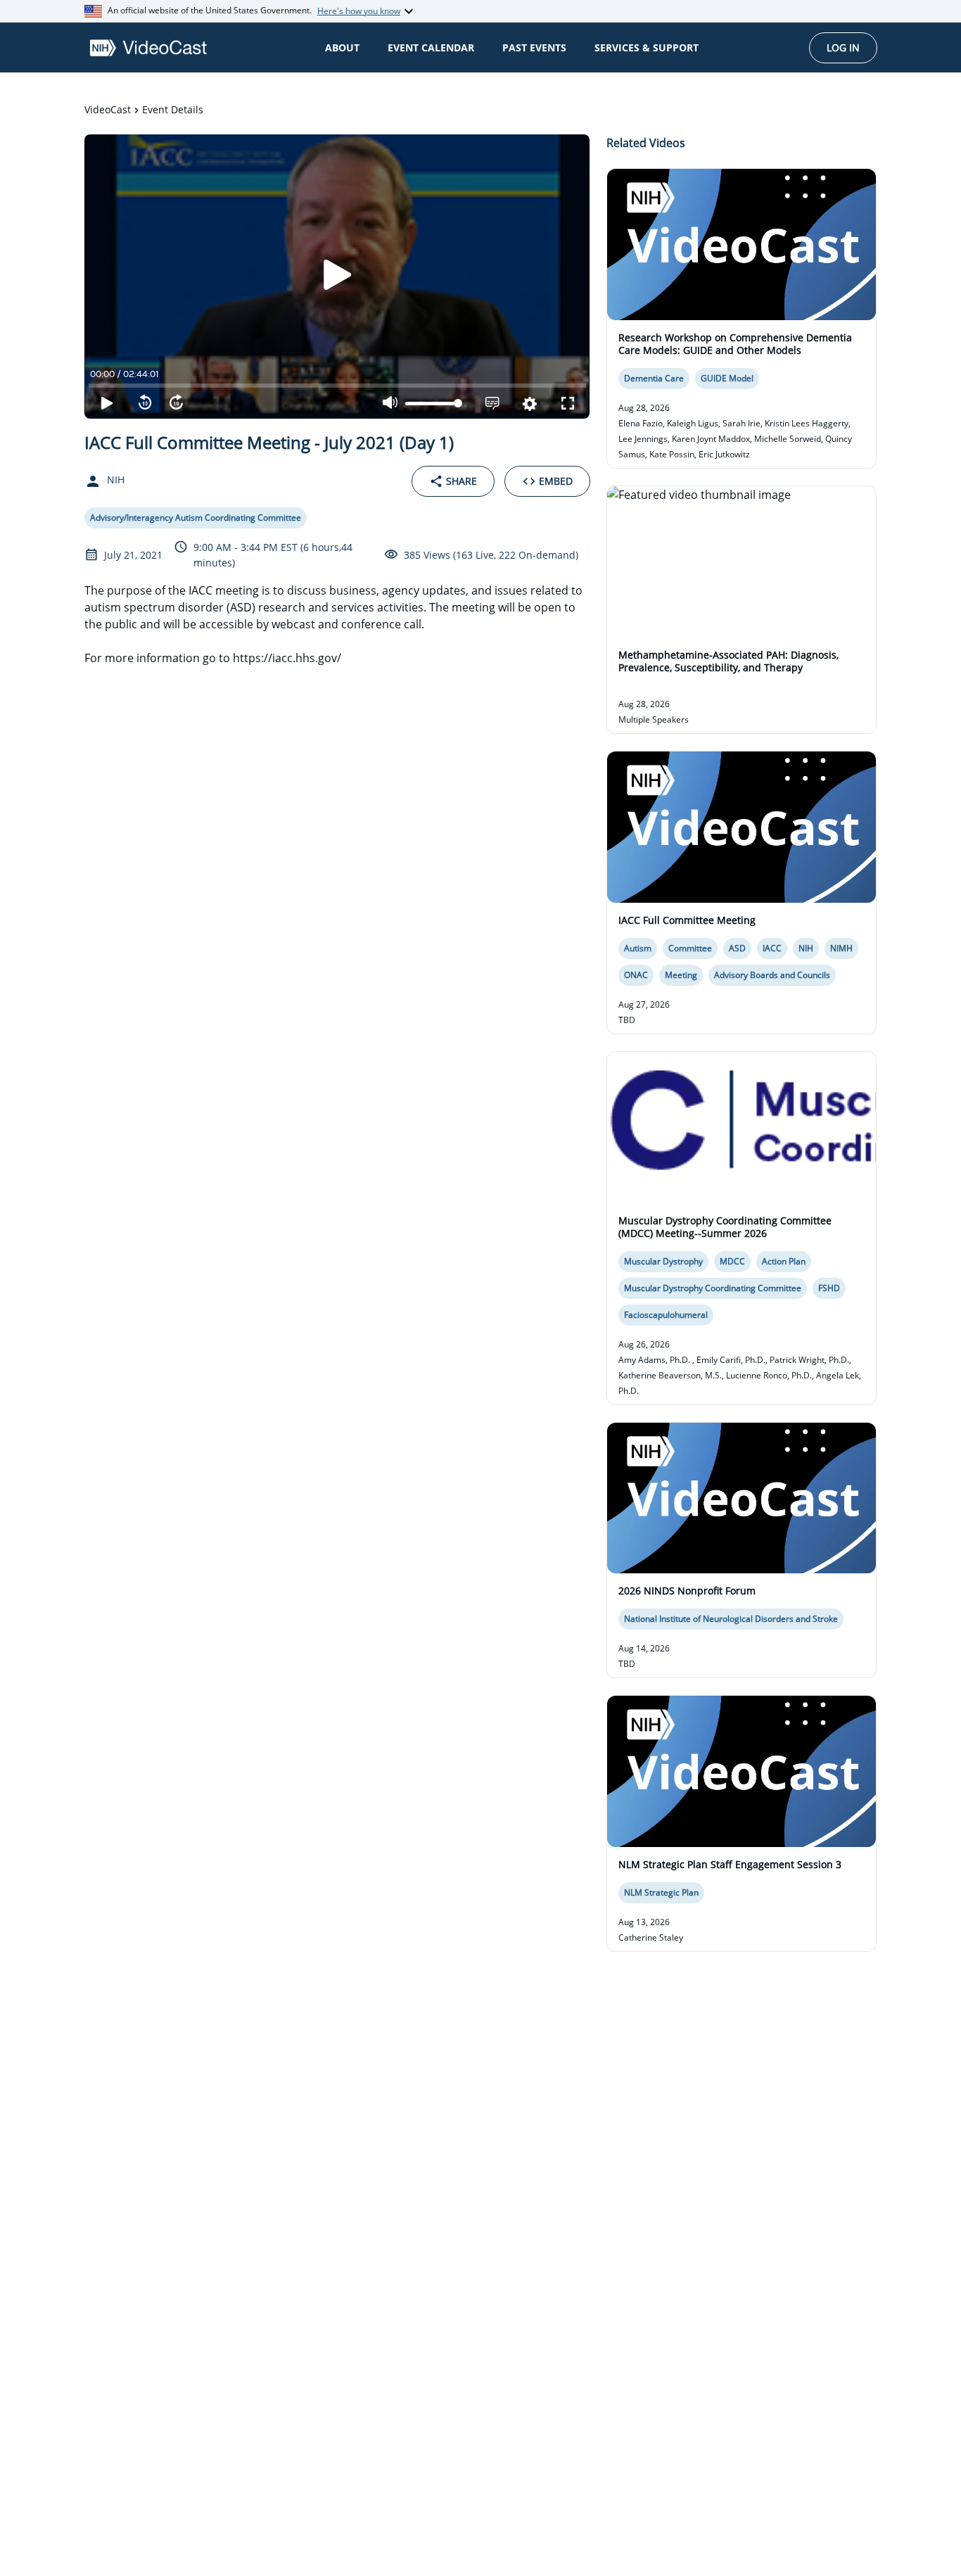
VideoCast (108, 109)
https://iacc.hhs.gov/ (287, 658)
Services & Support (647, 47)
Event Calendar (431, 47)
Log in (843, 47)
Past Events (534, 47)
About (342, 47)
